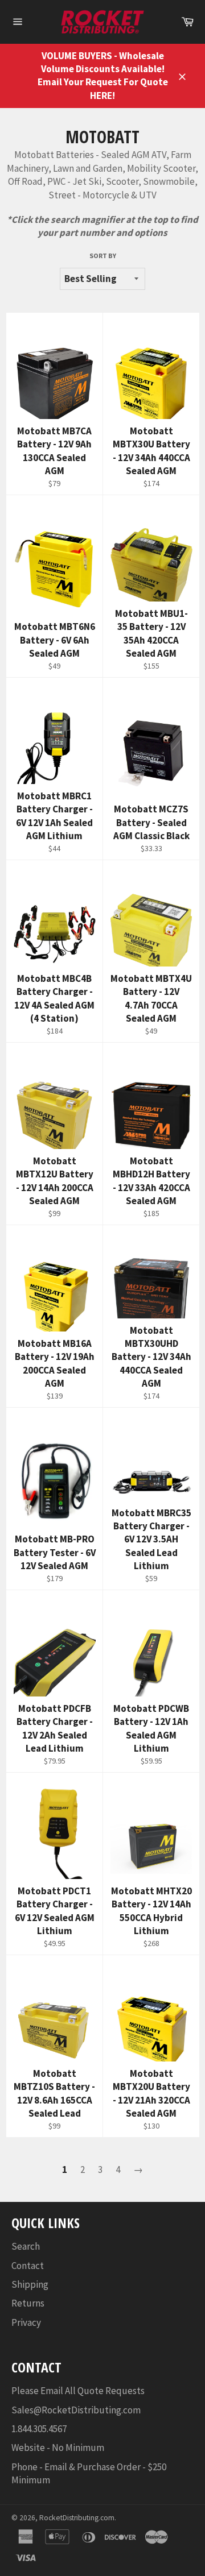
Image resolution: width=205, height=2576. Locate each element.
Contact (28, 2266)
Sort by (103, 256)
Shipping (30, 2284)
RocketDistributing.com (77, 2518)
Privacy (26, 2322)
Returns (28, 2303)
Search (26, 2246)
